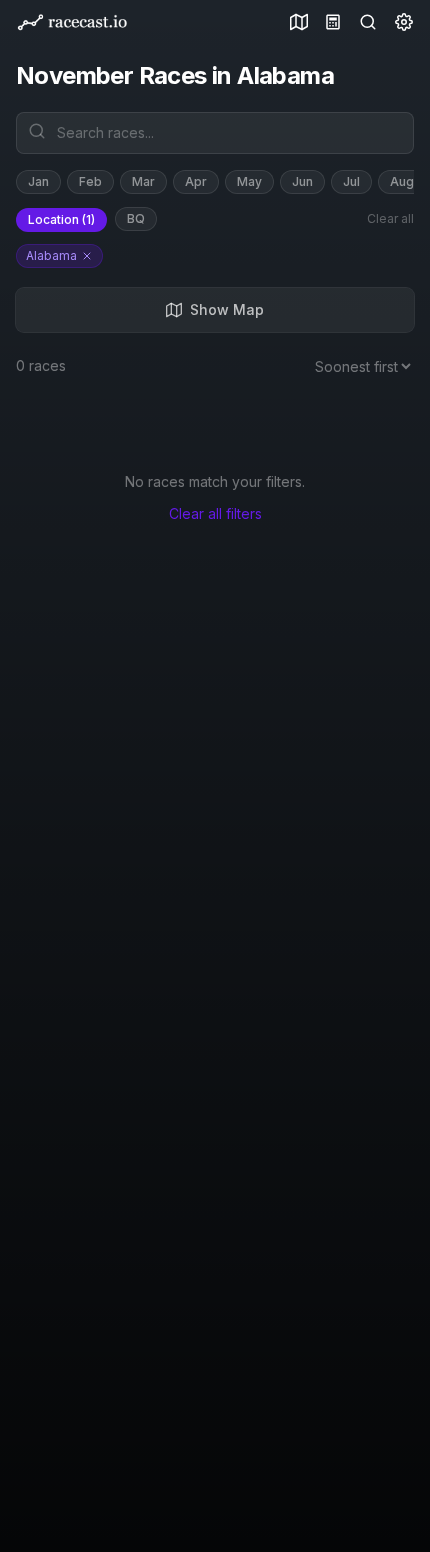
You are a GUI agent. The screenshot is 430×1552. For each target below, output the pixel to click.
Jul (351, 181)
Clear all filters (215, 513)
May (249, 181)
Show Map (227, 309)
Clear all (390, 218)
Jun (302, 181)
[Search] (364, 22)
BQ (136, 218)
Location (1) (61, 219)
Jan (38, 181)
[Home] (72, 22)
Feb (90, 181)
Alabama (51, 255)
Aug (402, 181)
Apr (196, 181)
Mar (143, 181)
